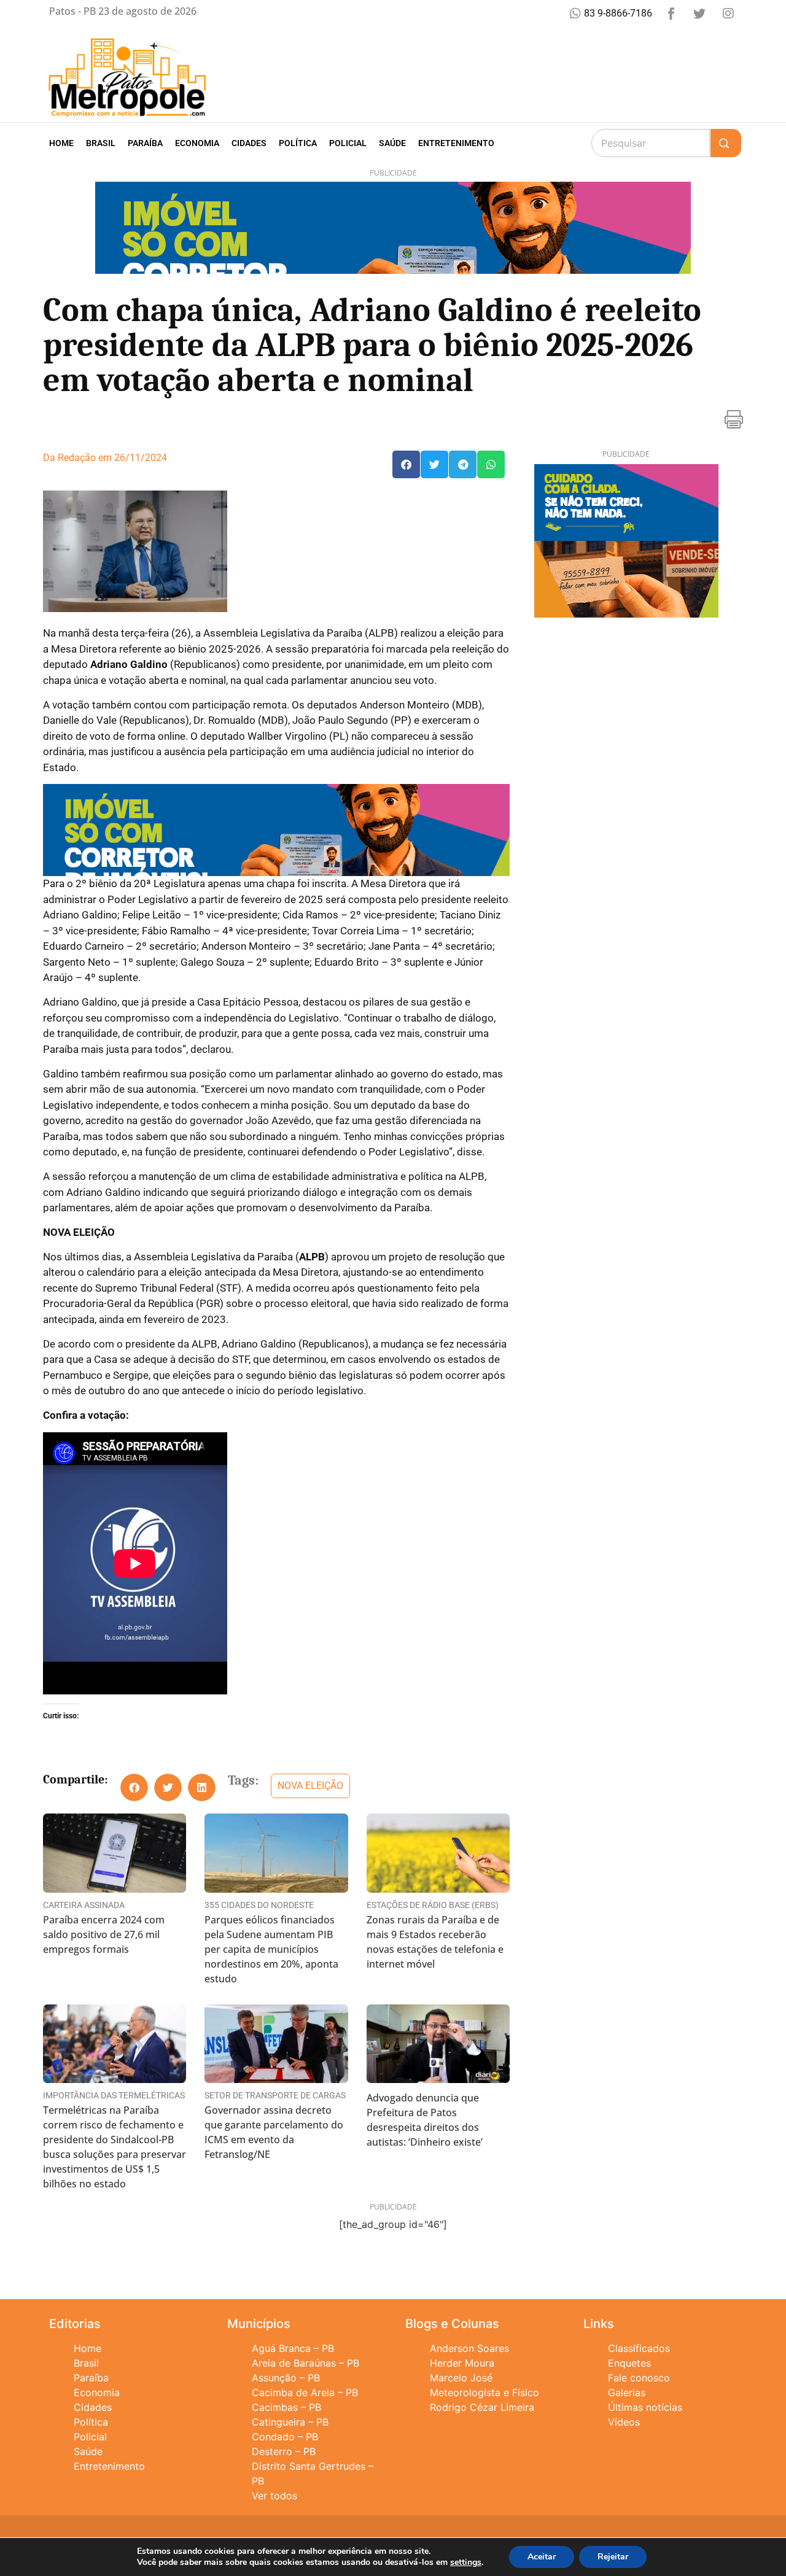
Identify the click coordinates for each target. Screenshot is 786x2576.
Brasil (101, 143)
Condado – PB (285, 2437)
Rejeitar (613, 2557)
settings (466, 2562)
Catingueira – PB (290, 2422)
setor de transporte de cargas (275, 2095)
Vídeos (624, 2422)
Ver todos (274, 2496)
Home (61, 143)
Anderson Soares (469, 2348)
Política (298, 143)
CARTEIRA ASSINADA (84, 1905)
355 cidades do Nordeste (259, 1905)
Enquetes (629, 2363)
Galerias (627, 2392)
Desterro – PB (284, 2451)
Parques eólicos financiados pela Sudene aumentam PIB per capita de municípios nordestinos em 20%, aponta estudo (271, 1949)
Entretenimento (456, 143)
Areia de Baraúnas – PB (305, 2363)
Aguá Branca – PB (293, 2348)
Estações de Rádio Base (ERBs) (433, 1905)
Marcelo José (461, 2378)
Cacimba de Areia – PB (305, 2392)
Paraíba (145, 143)
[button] (406, 464)
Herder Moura (462, 2363)
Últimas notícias (645, 2407)
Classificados (639, 2348)
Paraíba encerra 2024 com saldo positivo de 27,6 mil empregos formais (104, 1934)
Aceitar (542, 2557)
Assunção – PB (286, 2378)
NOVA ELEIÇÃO (310, 1786)
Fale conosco (639, 2378)
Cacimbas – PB (286, 2407)
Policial (348, 143)
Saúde (392, 143)
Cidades (249, 143)
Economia (197, 143)
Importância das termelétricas (114, 2095)
